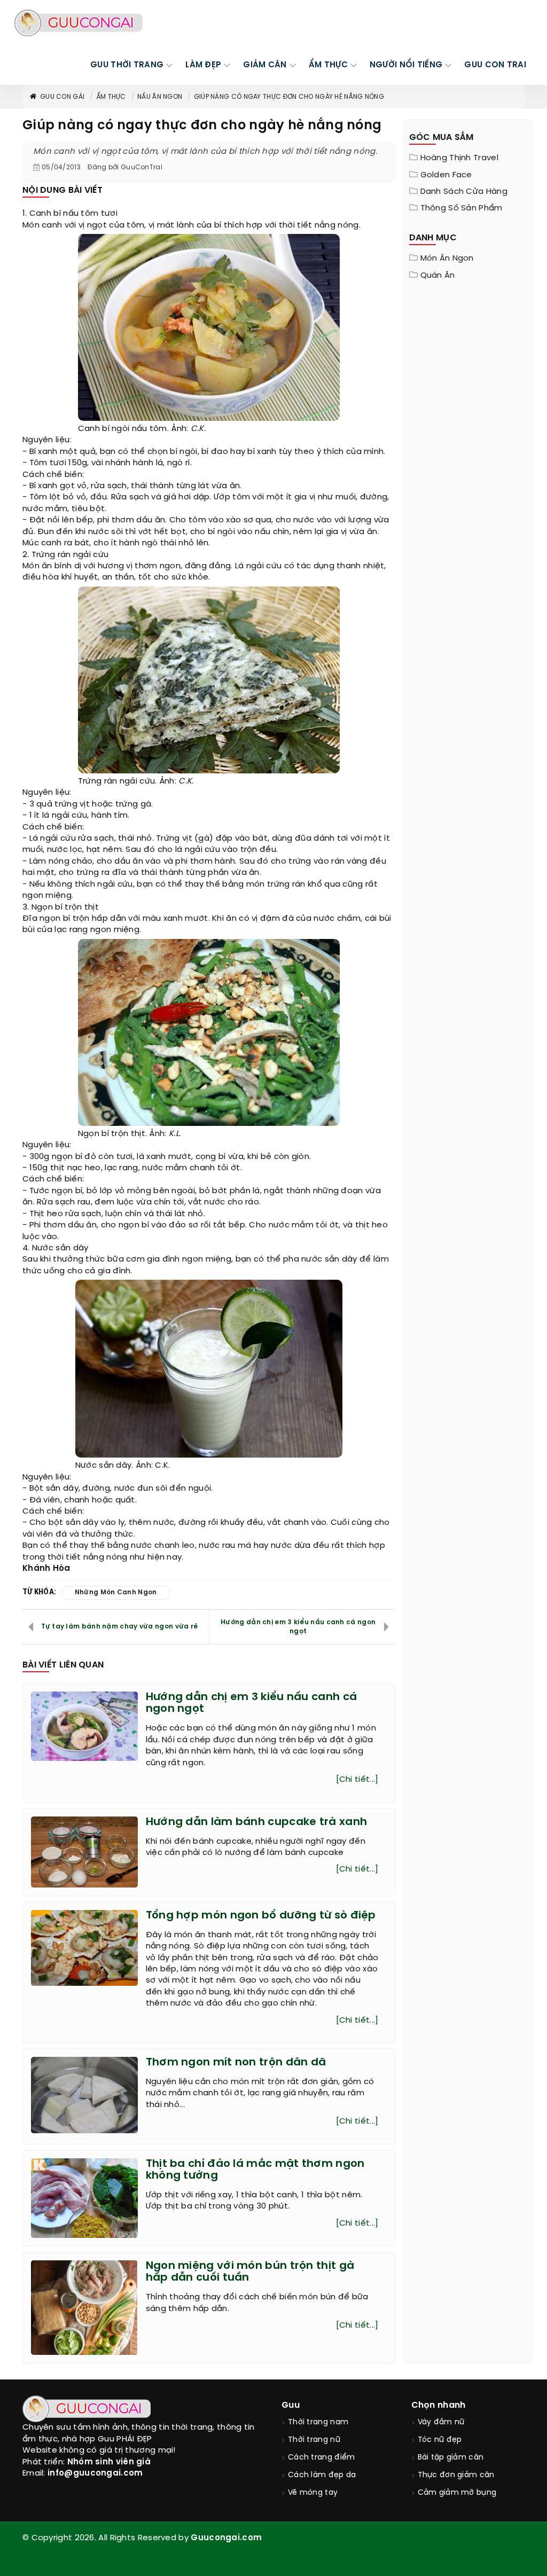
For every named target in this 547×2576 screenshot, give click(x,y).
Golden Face (446, 175)
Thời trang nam (318, 2422)
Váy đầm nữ (441, 2422)
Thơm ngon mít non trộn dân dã (236, 2062)
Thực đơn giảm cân (456, 2475)
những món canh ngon (116, 1592)
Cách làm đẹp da (322, 2475)
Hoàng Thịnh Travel (459, 158)
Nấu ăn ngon (160, 97)
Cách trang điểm (322, 2458)
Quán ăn (438, 276)
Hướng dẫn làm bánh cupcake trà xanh (257, 1822)
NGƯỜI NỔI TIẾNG (406, 65)
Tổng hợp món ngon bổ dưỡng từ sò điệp (261, 1916)
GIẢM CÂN (265, 65)
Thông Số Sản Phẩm (462, 208)
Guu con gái (62, 97)
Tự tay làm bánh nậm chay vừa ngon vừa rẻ (119, 1627)
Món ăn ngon (447, 259)
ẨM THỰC (328, 65)
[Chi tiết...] (357, 1780)
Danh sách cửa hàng (464, 192)
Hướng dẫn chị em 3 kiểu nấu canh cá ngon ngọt (298, 1627)
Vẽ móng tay (313, 2493)
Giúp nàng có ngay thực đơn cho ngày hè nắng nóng (289, 97)
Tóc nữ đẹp (440, 2440)
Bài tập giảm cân (451, 2458)
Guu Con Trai (495, 65)
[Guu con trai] (79, 23)
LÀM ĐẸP (203, 65)
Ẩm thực (111, 97)
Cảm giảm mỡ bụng (457, 2493)
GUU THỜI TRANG (127, 65)
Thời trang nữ (314, 2440)
